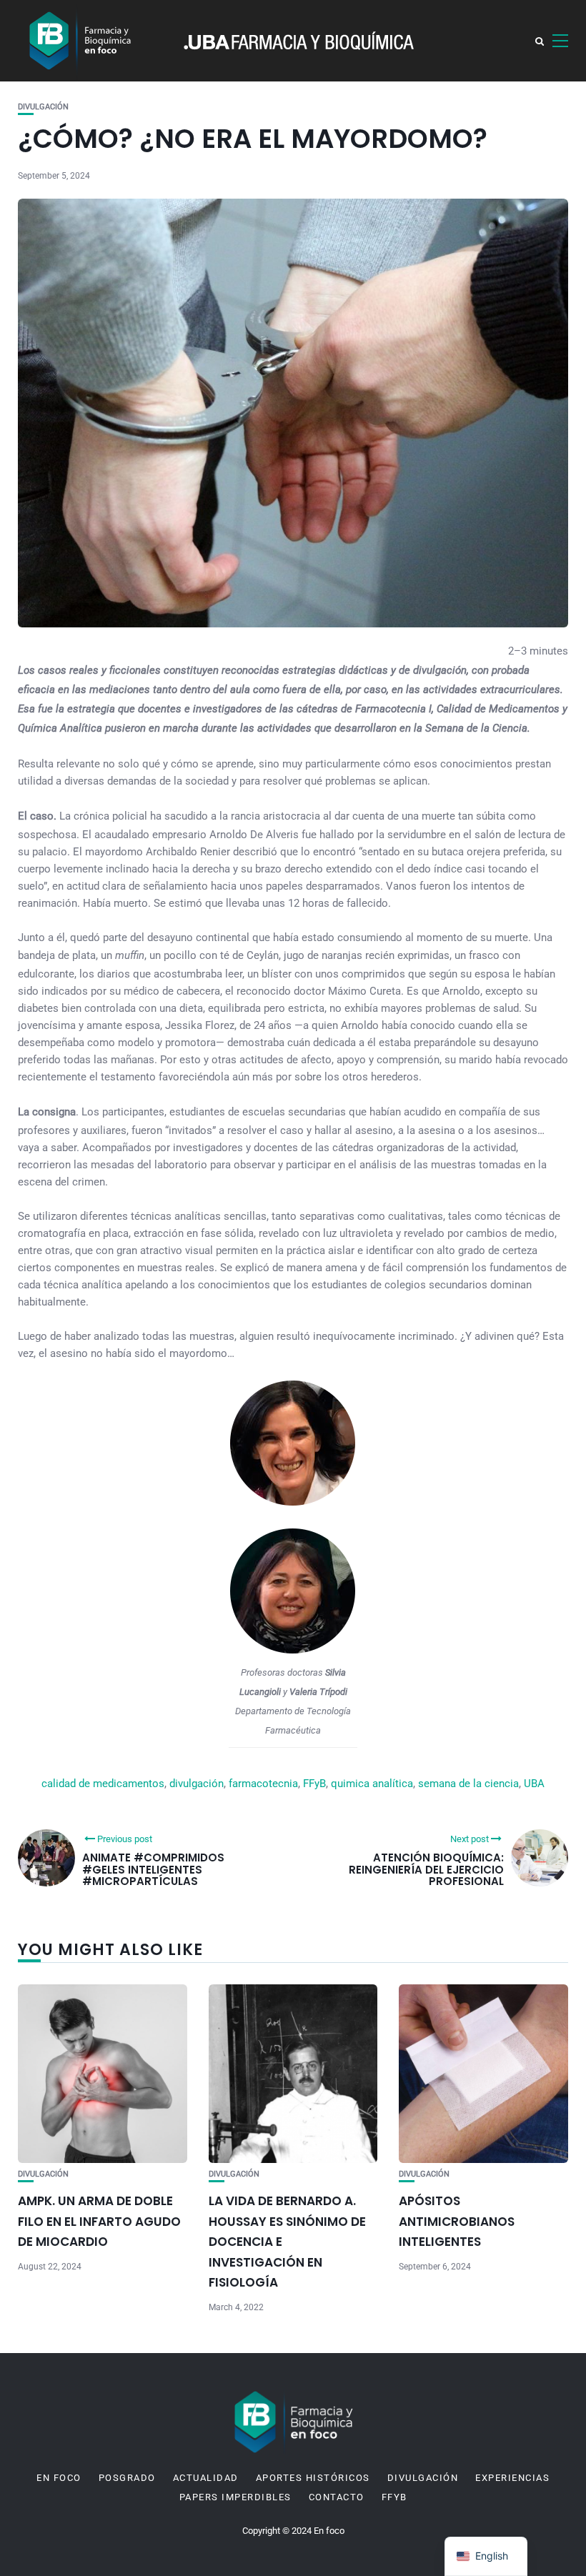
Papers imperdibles (235, 2497)
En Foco (59, 2478)
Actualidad (206, 2478)
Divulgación (43, 107)
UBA (534, 1784)
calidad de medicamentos (103, 1784)
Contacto (337, 2497)
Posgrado (127, 2478)
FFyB (314, 1784)
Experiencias (512, 2478)
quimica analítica (372, 1784)
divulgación (197, 1784)
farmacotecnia (263, 1784)
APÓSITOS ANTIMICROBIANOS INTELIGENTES (457, 2221)
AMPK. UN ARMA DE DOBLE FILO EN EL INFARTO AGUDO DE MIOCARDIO (99, 2221)
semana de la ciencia (468, 1784)
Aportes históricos (313, 2478)
